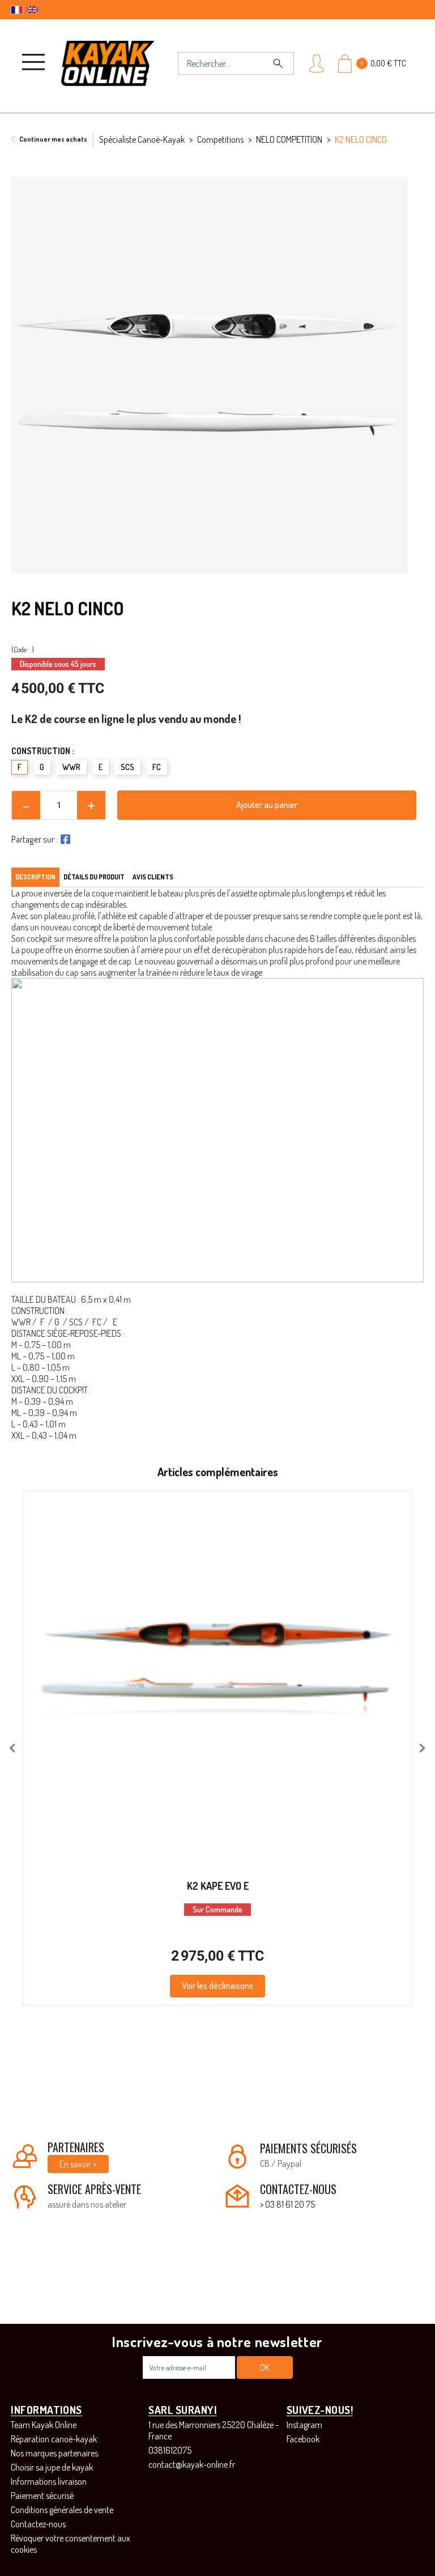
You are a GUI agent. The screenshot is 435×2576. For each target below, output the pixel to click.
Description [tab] (35, 877)
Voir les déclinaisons (217, 1986)
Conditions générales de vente (62, 2510)
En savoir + (78, 2164)
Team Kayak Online (44, 2425)
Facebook (303, 2439)
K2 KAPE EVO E (218, 1886)
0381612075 (170, 2450)
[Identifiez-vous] (317, 63)
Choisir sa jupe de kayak (52, 2467)
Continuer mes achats (53, 139)
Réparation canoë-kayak (54, 2439)
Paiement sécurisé (42, 2496)
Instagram (304, 2425)
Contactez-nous (38, 2524)
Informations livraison (49, 2481)
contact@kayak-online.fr (192, 2464)
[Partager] (64, 839)
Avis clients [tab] (153, 877)
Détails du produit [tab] (94, 877)
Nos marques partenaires (54, 2453)
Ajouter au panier (267, 805)
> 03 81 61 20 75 (287, 2204)
